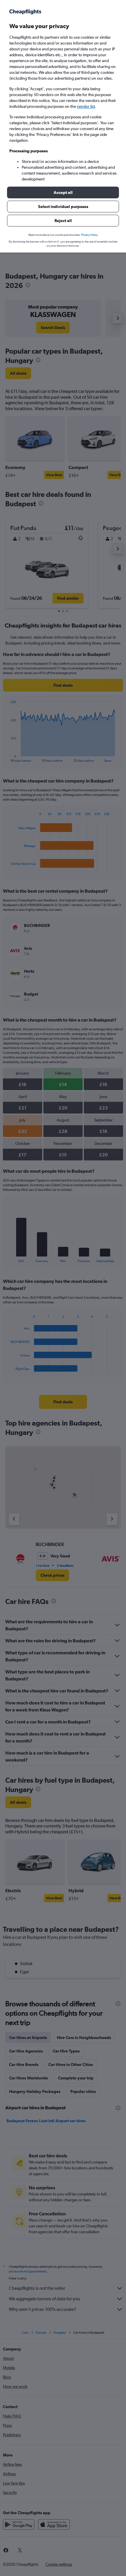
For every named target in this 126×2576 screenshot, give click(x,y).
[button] (63, 192)
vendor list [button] (86, 106)
